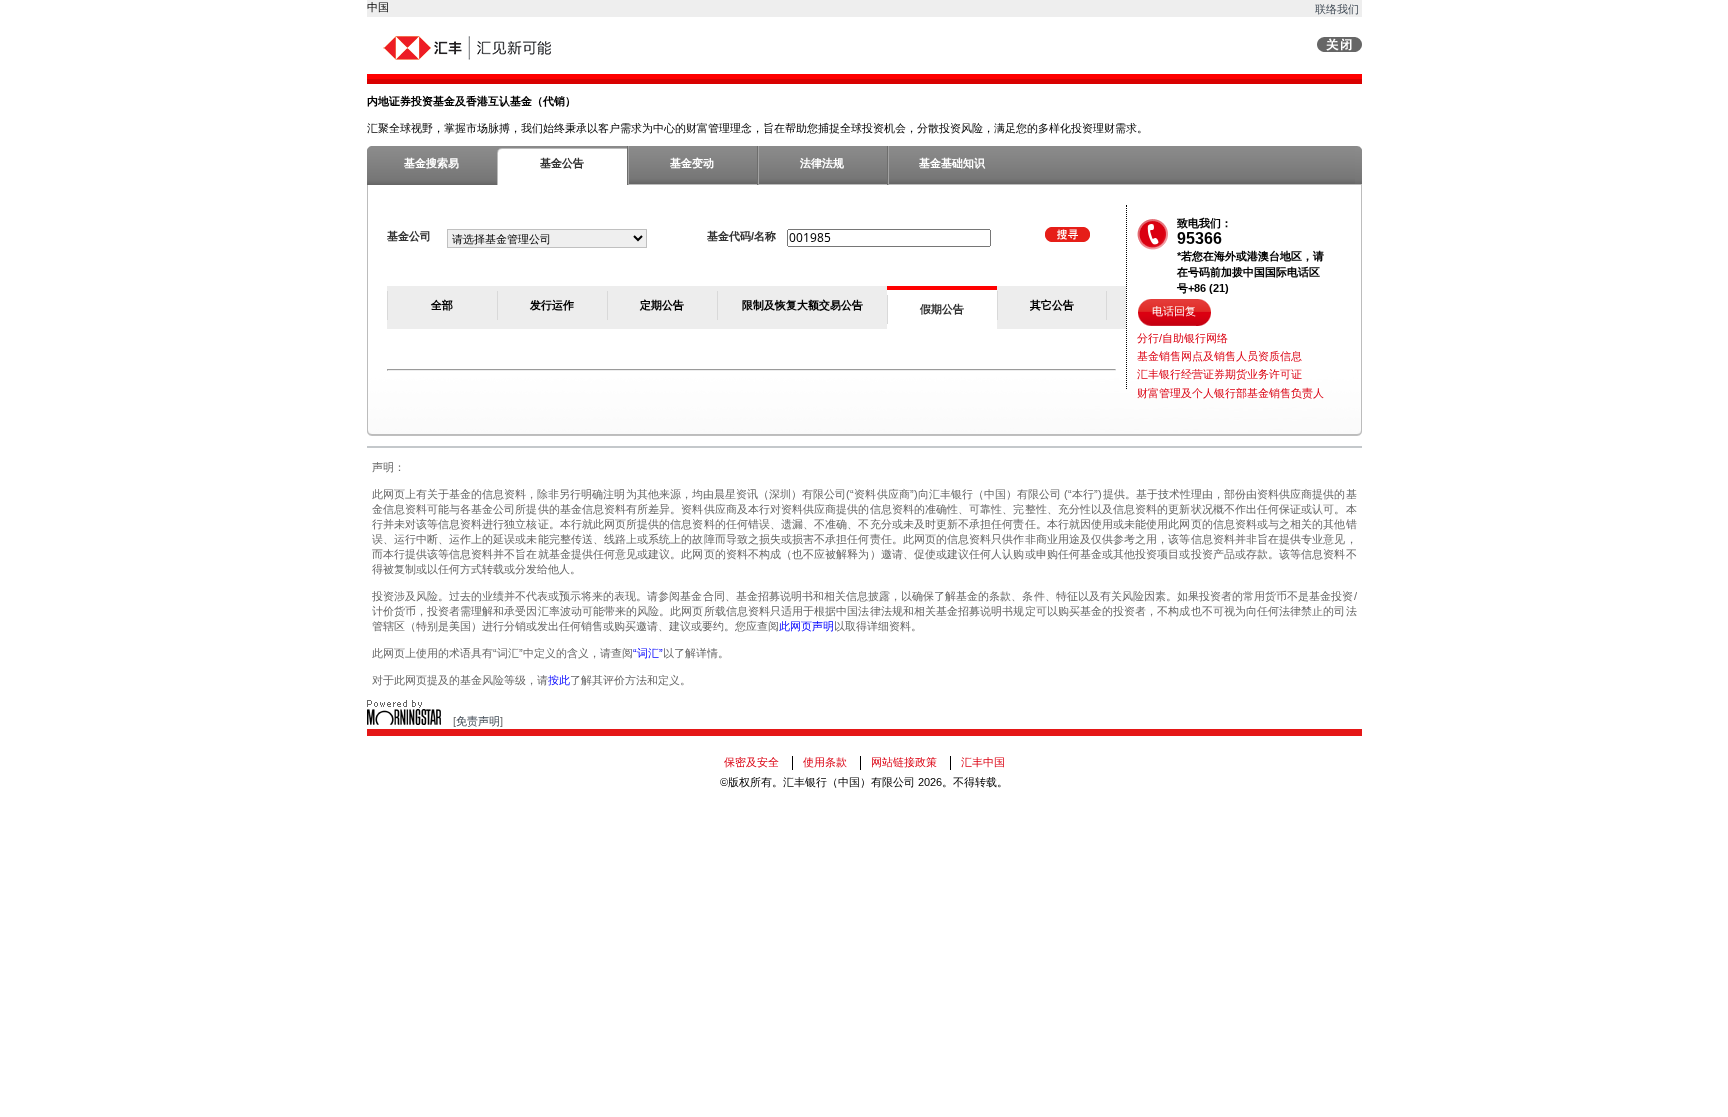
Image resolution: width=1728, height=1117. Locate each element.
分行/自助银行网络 (1182, 338)
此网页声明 (806, 626)
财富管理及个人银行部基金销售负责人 (1230, 393)
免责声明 (478, 721)
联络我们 (1337, 9)
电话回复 (1174, 311)
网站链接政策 (904, 762)
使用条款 (825, 762)
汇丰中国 (983, 762)
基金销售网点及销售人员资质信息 (1219, 356)
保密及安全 (751, 762)
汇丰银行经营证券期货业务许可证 (1219, 374)
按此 (559, 680)
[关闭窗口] (1339, 48)
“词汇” (648, 653)
